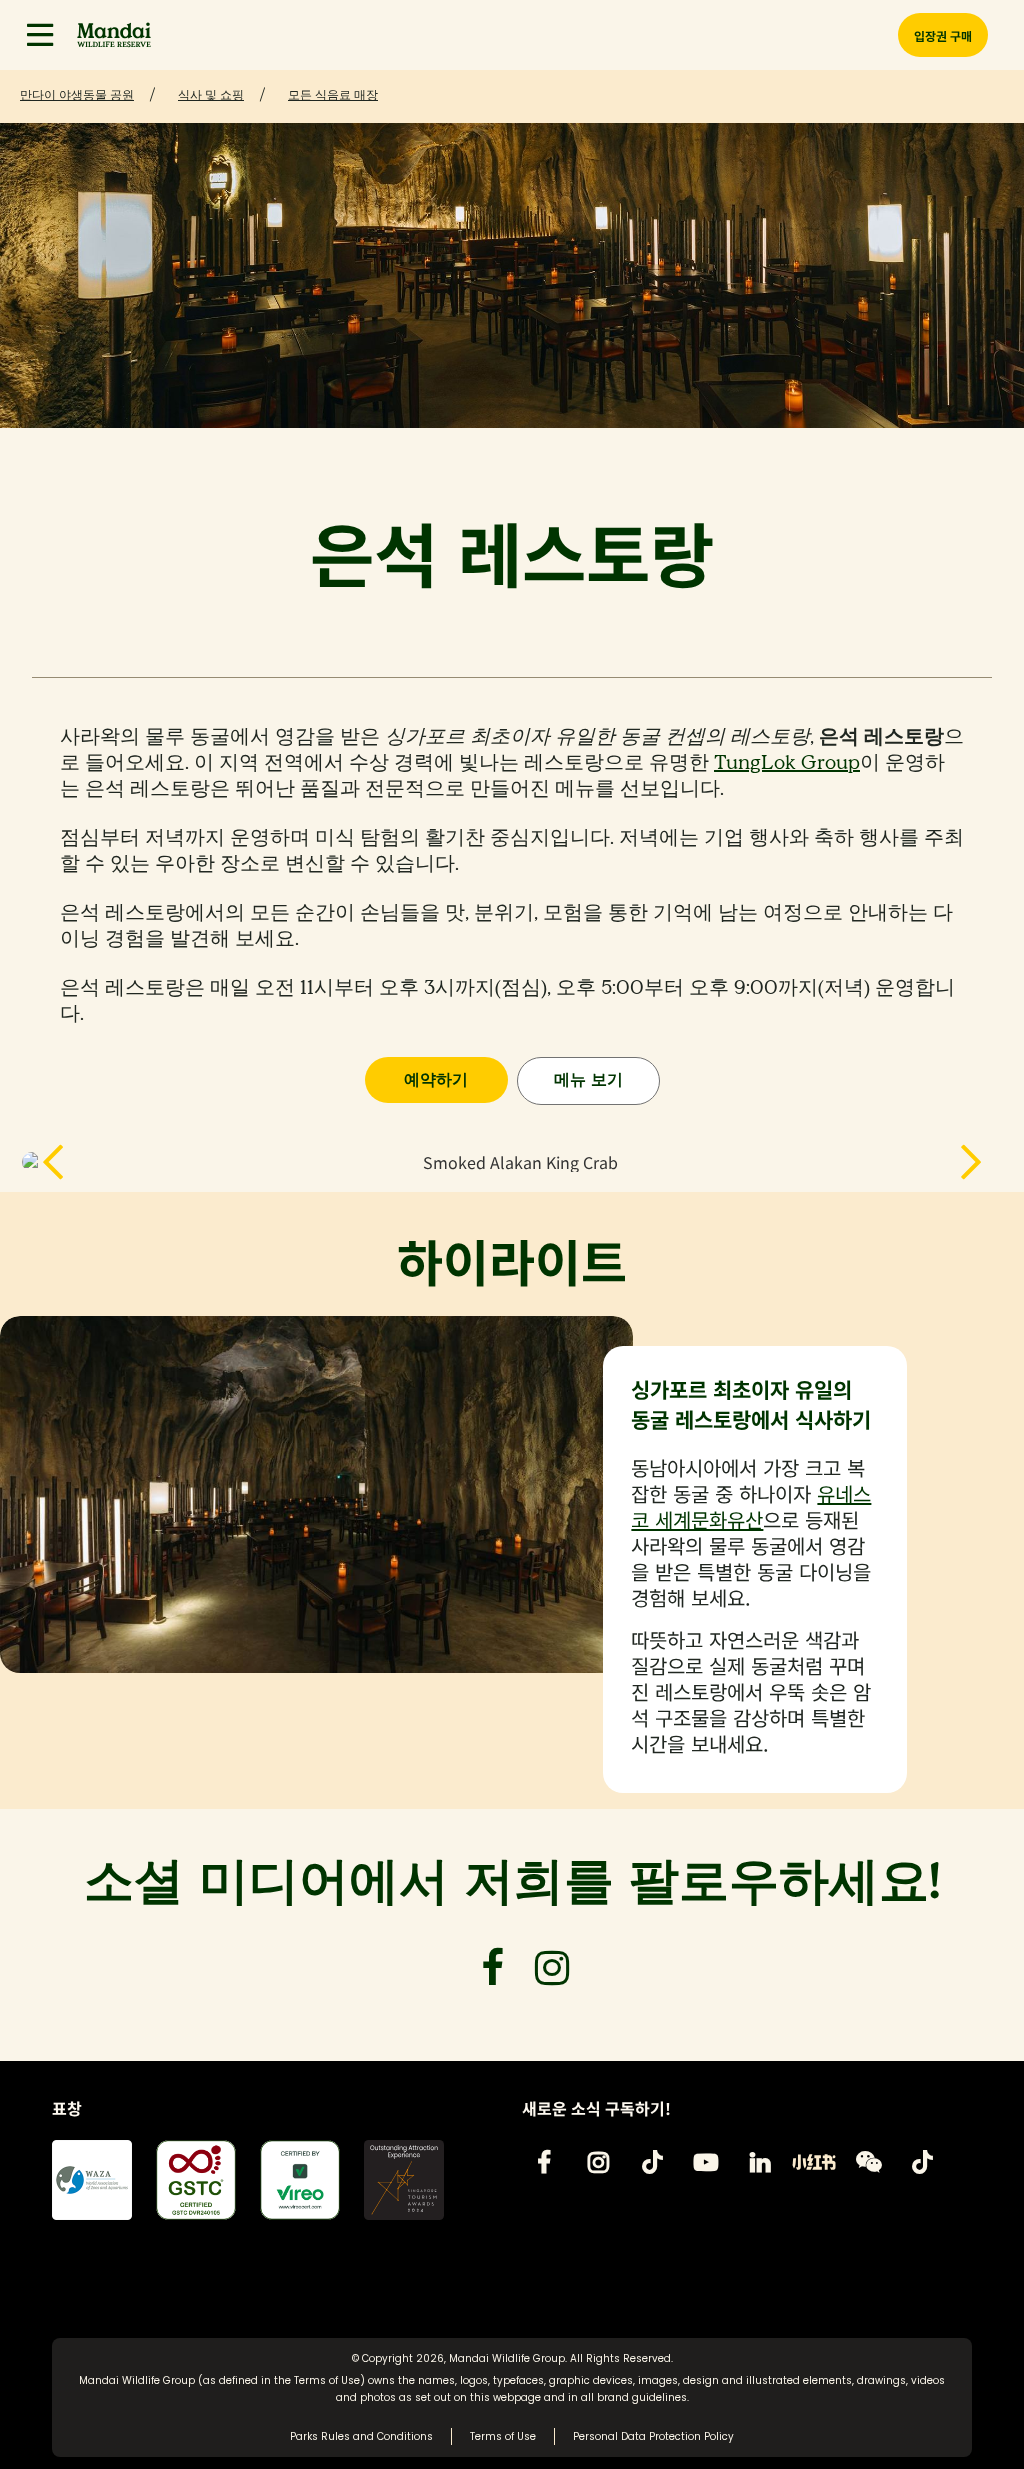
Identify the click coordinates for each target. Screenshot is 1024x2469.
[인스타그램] (598, 2162)
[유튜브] (706, 2162)
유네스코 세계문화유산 (751, 1506)
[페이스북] (544, 2162)
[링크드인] (760, 2162)
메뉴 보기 (588, 1079)
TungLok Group (787, 763)
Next (951, 1162)
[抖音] (922, 2162)
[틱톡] (652, 2162)
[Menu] (40, 35)
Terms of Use (327, 2380)
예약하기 (436, 1079)
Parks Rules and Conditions (361, 2436)
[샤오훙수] (814, 2162)
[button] (40, 35)
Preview (73, 1162)
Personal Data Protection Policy (653, 2436)
